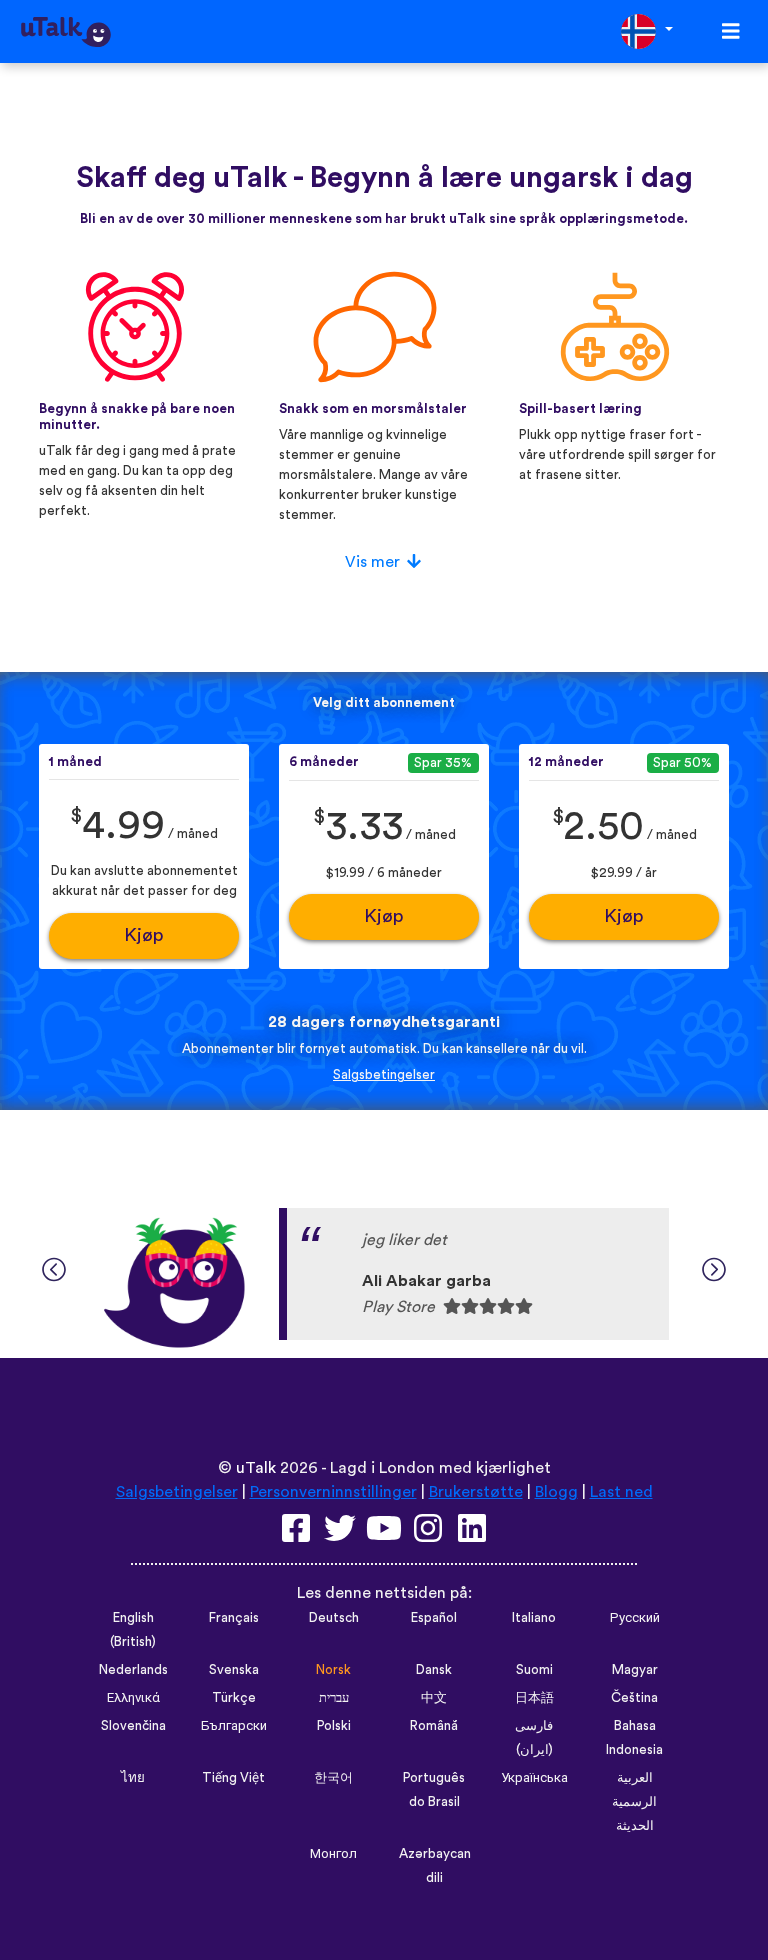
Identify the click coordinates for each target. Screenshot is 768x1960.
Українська (534, 1778)
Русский (635, 1618)
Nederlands (133, 1670)
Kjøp (144, 935)
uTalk (256, 1468)
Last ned (621, 1492)
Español (434, 1618)
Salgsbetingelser (384, 1075)
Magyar (635, 1670)
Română (434, 1726)
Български (234, 1726)
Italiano (534, 1618)
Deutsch (334, 1618)
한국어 (333, 1778)
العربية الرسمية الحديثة (634, 1802)
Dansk (434, 1670)
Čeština (634, 1698)
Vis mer (372, 562)
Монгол (333, 1854)
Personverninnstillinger (333, 1492)
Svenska (234, 1670)
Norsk (333, 1670)
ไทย (133, 1778)
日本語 (534, 1698)
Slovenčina (133, 1726)
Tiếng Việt (233, 1778)
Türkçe (234, 1698)
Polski (334, 1726)
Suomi (534, 1670)
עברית (334, 1698)
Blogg (556, 1492)
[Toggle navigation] (731, 31)
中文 (434, 1698)
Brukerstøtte (476, 1492)
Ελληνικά (133, 1698)
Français (234, 1618)
